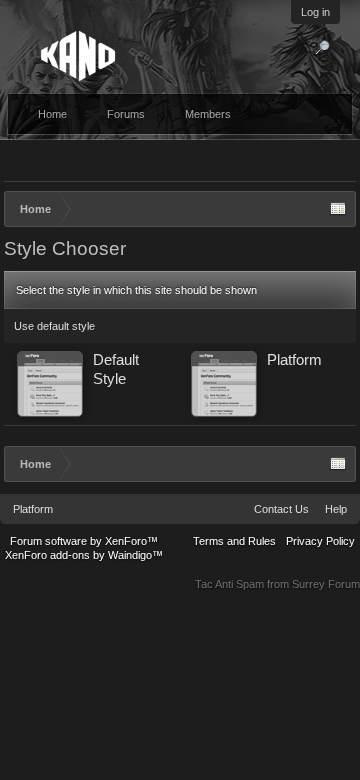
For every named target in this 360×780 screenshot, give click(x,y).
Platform (33, 509)
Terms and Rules (234, 541)
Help (336, 509)
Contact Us (281, 509)
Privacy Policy (320, 541)
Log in (315, 12)
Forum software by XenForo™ (84, 541)
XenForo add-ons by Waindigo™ (84, 555)
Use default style (54, 326)
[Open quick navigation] (338, 209)
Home (52, 114)
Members (208, 114)
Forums (126, 114)
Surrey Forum (326, 584)
